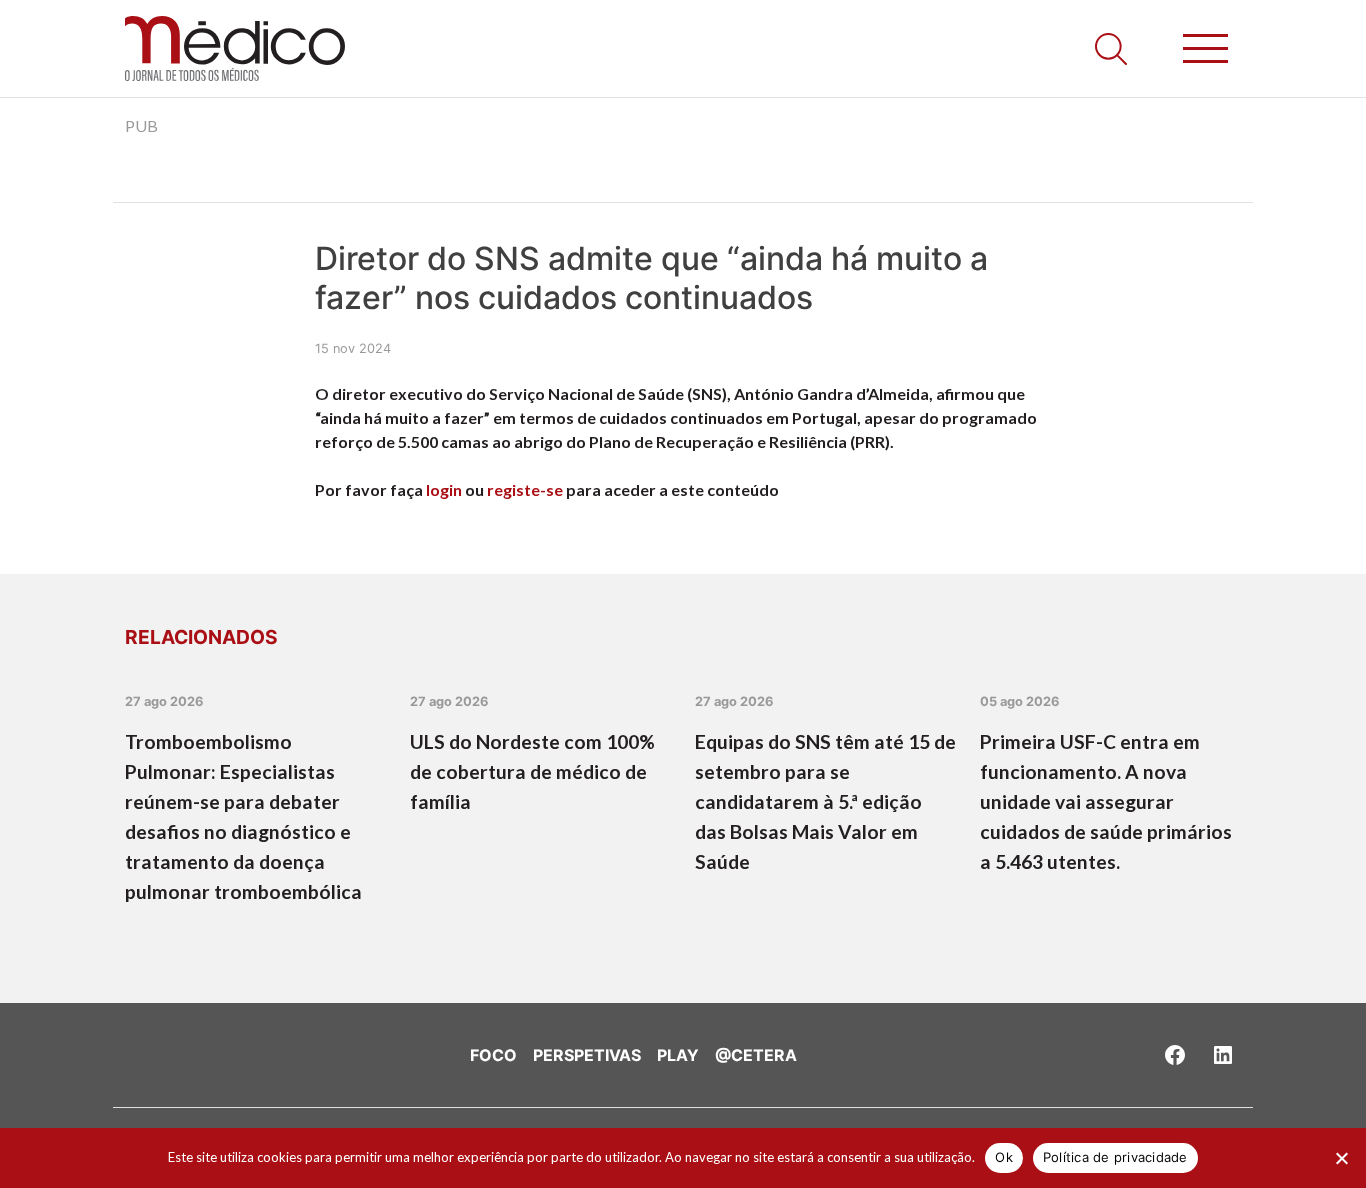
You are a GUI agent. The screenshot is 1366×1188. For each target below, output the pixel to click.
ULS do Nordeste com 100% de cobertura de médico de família (532, 771)
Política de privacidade (1115, 1157)
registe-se (525, 489)
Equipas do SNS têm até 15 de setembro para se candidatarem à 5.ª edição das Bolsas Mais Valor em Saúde (825, 801)
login (444, 489)
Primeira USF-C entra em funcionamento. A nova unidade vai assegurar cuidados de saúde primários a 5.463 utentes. (1106, 801)
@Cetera (756, 1055)
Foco (493, 1055)
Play (678, 1055)
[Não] (1341, 1158)
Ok (1004, 1157)
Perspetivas (587, 1055)
